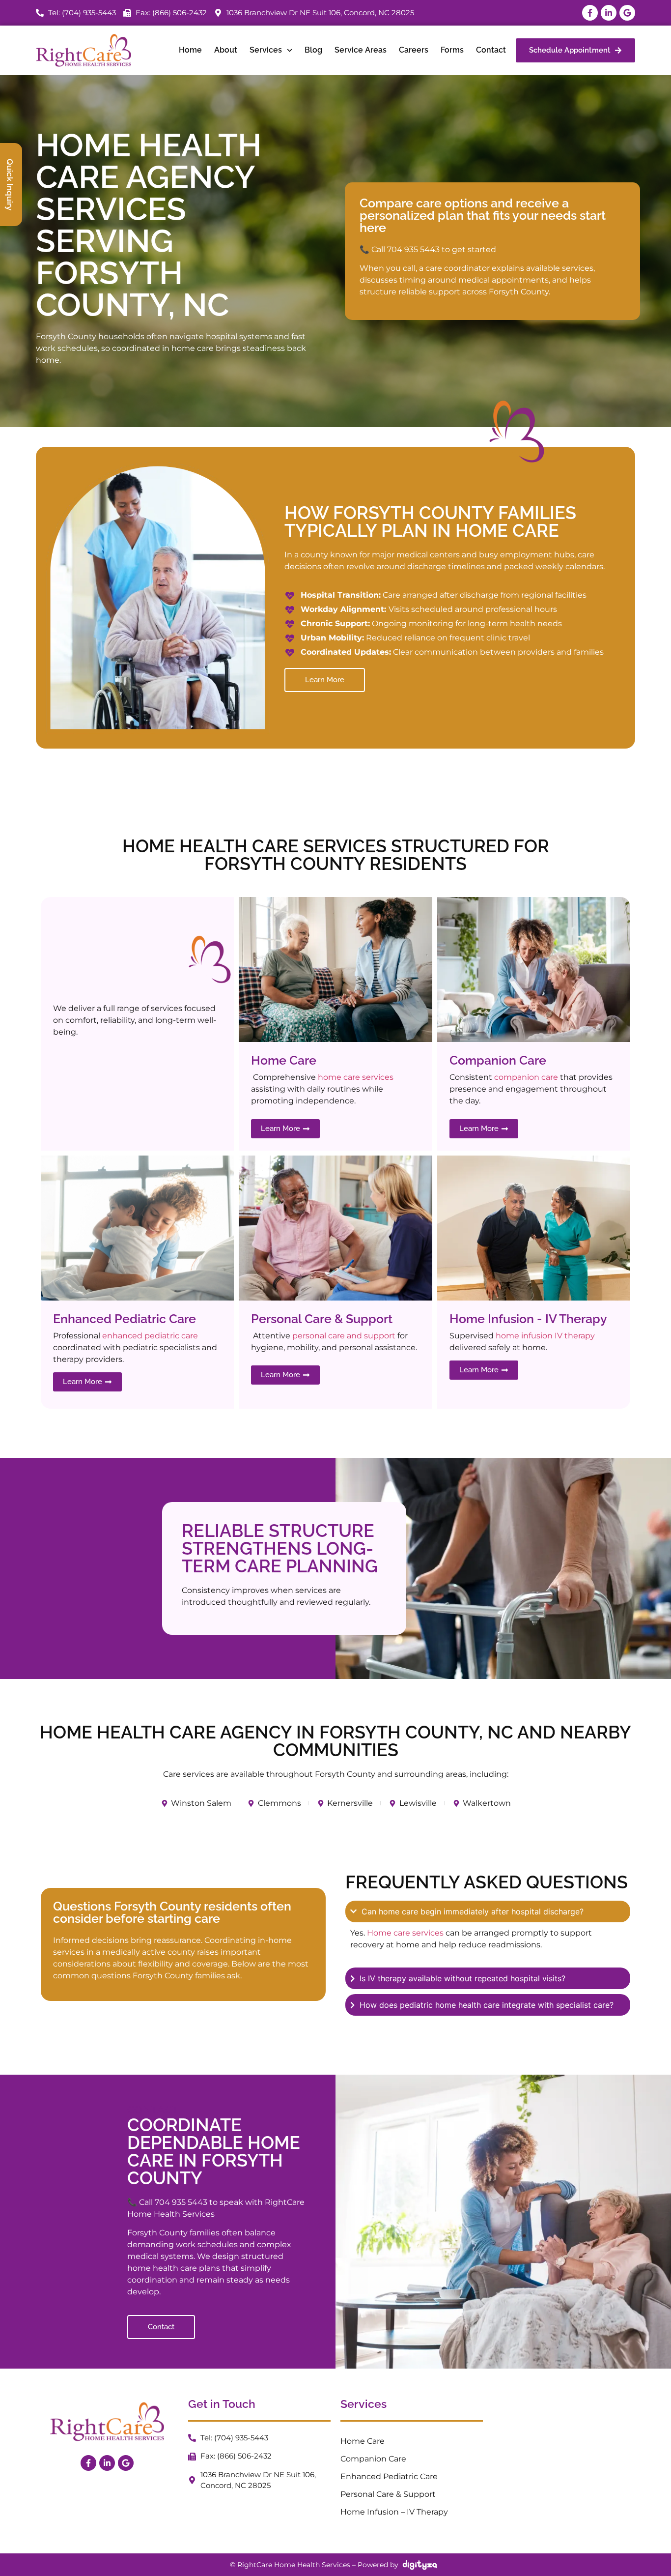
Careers (414, 50)
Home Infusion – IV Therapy (394, 2512)
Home (190, 50)
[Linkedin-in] (609, 13)
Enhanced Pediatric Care (389, 2476)
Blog (313, 50)
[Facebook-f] (590, 13)
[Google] (627, 13)
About (226, 50)
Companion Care (373, 2459)
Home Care (363, 2441)
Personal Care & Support (388, 2494)
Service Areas (361, 50)
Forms (452, 50)
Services (266, 50)
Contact (491, 50)
